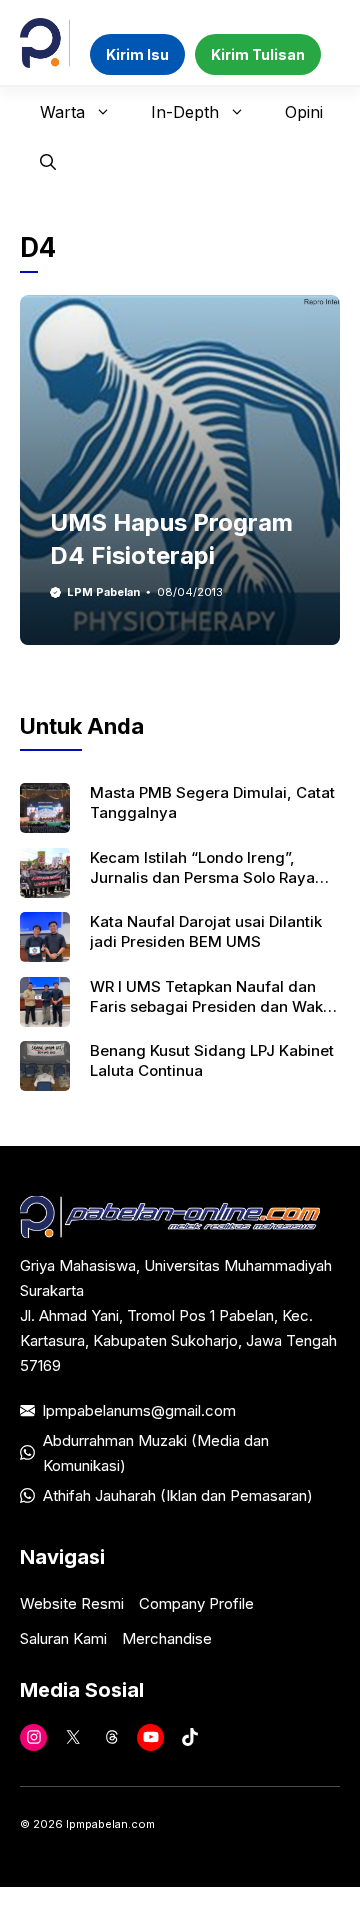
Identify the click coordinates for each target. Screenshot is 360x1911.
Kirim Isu (137, 54)
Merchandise (167, 1638)
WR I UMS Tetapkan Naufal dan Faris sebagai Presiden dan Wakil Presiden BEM (210, 1007)
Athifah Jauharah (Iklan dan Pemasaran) (178, 1495)
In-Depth (185, 112)
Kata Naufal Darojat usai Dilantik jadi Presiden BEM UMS (206, 931)
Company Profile (196, 1603)
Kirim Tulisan (258, 54)
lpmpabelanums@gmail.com (139, 1410)
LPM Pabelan (103, 592)
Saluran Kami (63, 1638)
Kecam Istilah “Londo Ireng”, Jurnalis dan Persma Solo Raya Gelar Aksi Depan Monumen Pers (208, 878)
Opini (304, 112)
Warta (62, 112)
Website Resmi (72, 1603)
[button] (48, 162)
